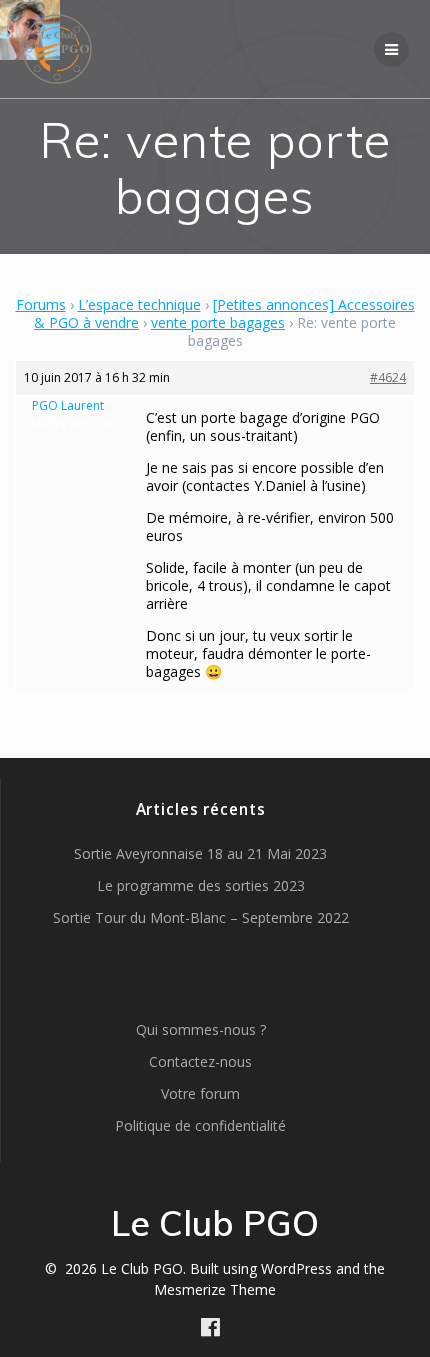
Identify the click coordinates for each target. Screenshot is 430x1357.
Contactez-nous (200, 1061)
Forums (41, 304)
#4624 (388, 377)
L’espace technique (139, 304)
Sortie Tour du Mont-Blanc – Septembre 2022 (201, 917)
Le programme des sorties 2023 (201, 885)
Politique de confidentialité (200, 1125)
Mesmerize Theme (215, 1289)
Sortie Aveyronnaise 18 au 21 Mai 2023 (200, 853)
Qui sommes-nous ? (201, 1029)
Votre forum (200, 1093)
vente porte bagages (218, 322)
